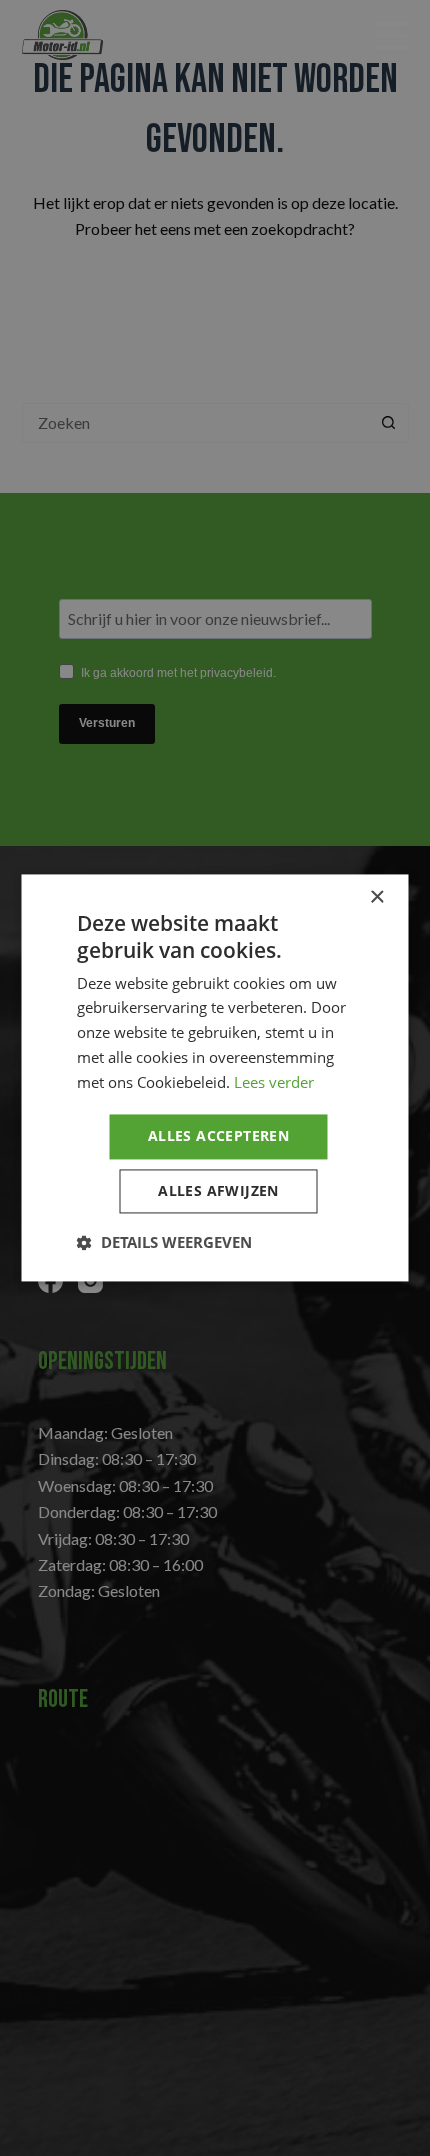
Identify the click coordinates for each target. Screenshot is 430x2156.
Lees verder (274, 1082)
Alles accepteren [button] (218, 1136)
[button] (164, 1243)
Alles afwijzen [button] (218, 1191)
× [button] (376, 897)
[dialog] (215, 1078)
